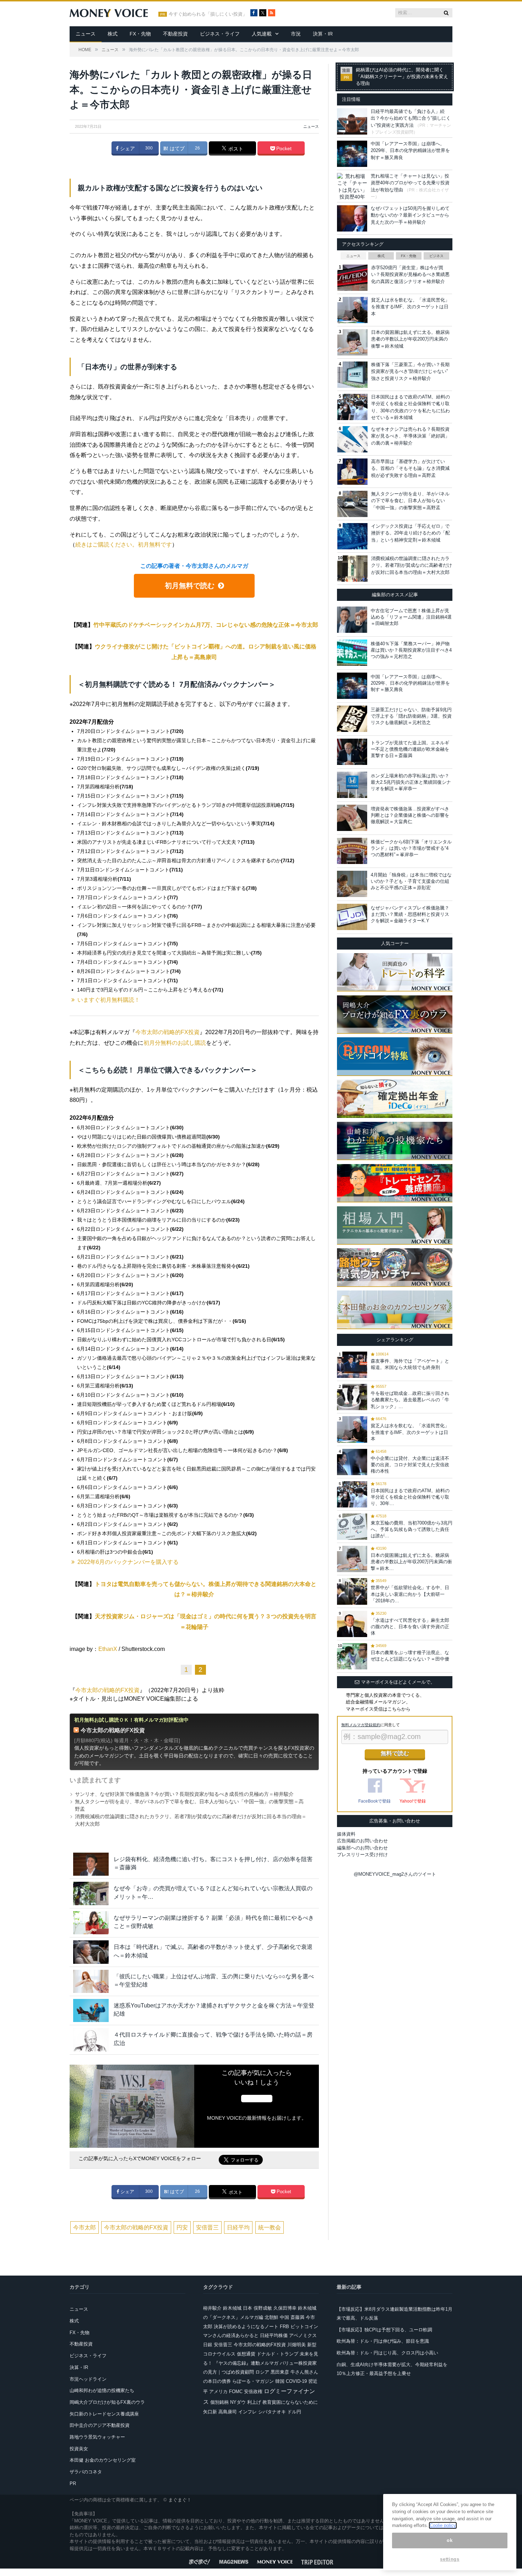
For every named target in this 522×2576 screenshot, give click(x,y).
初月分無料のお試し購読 (175, 1043)
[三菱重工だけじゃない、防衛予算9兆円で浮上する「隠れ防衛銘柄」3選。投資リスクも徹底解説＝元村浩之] (352, 719)
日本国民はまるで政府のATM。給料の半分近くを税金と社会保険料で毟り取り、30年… (410, 1497)
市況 (296, 34)
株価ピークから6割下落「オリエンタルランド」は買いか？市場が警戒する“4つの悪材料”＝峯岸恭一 (411, 848)
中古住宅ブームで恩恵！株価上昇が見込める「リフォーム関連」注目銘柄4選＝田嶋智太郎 (411, 617)
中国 (284, 2317)
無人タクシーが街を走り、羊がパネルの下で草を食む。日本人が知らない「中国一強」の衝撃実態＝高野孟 (410, 501)
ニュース (86, 34)
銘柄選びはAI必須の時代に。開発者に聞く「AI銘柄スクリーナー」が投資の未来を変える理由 (402, 77)
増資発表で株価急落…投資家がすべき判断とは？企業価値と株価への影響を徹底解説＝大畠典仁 (410, 815)
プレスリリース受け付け (362, 1855)
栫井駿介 (212, 2308)
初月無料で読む (190, 586)
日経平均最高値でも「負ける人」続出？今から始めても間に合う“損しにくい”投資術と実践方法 (411, 118)
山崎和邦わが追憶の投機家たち (102, 2390)
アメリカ (218, 2392)
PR (73, 2483)
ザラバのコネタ (86, 2472)
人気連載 (262, 34)
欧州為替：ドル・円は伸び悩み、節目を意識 (383, 2341)
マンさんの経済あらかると (231, 2335)
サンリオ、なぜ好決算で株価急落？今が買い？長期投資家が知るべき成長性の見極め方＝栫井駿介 (184, 1794)
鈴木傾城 (232, 2308)
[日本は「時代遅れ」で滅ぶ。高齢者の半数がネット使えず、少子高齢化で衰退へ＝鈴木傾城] (91, 1952)
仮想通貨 (246, 2354)
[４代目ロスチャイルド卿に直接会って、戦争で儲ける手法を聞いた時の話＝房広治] (91, 2040)
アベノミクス (303, 2335)
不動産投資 (175, 34)
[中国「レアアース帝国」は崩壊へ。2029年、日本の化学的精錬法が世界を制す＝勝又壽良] (352, 686)
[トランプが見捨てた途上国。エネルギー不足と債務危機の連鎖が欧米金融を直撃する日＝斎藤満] (352, 752)
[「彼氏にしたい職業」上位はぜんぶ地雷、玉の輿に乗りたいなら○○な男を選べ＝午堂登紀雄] (91, 1981)
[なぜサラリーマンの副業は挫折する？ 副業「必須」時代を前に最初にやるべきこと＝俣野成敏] (91, 1923)
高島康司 (228, 2412)
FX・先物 (140, 34)
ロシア (262, 2372)
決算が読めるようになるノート (246, 2327)
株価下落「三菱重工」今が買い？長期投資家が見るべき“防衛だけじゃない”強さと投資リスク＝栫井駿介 (410, 371)
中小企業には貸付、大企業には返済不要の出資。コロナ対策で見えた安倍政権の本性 (410, 1465)
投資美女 (79, 2449)
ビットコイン (304, 2327)
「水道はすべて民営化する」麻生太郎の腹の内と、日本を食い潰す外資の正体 (410, 1627)
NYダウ (238, 2402)
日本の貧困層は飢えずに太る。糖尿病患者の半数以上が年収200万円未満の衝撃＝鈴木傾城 (410, 339)
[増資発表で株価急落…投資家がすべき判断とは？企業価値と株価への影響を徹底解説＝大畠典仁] (352, 818)
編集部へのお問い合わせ (362, 1848)
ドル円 (294, 2412)
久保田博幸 (285, 2308)
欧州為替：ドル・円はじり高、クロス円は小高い (387, 2353)
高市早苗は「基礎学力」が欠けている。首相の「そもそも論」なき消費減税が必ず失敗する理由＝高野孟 (410, 468)
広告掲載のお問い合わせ (362, 1841)
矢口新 (210, 2412)
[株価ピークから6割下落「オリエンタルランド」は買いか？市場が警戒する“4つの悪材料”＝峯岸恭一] (352, 851)
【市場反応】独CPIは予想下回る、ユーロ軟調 (384, 2330)
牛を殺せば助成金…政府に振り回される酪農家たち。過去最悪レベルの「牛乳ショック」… (410, 1400)
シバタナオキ (272, 2412)
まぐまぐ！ (180, 2500)
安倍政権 (253, 2392)
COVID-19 (296, 2381)
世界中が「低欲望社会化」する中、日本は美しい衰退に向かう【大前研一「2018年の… (410, 1594)
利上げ (254, 2402)
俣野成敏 (263, 2308)
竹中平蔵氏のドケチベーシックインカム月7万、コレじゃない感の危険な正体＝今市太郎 (206, 625)
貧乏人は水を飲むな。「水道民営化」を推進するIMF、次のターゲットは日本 (410, 307)
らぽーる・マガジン (253, 2381)
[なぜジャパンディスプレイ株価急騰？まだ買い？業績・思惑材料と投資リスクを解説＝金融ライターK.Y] (352, 917)
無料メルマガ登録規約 (361, 1725)
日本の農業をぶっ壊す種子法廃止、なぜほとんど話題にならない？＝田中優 (410, 1656)
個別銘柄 (219, 2402)
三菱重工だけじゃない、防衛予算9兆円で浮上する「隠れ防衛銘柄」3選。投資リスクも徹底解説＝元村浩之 (411, 716)
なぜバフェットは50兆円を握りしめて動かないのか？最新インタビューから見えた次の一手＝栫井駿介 (410, 215)
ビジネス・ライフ (220, 34)
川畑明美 (297, 2345)
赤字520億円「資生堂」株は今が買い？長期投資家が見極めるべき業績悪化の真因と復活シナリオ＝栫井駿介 (410, 275)
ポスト (235, 149)
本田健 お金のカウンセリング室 (103, 2460)
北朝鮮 (271, 2317)
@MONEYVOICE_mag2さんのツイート (395, 1874)
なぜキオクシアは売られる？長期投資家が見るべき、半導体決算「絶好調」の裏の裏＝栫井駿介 (410, 436)
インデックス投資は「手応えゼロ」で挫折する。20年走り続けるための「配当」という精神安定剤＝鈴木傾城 (410, 533)
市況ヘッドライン (88, 2379)
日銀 (208, 2345)
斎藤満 (297, 2317)
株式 (113, 34)
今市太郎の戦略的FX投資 (167, 1032)
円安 (182, 2227)
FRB (284, 2327)
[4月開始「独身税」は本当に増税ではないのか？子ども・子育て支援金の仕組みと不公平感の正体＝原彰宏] (352, 884)
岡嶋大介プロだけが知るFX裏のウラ (107, 2402)
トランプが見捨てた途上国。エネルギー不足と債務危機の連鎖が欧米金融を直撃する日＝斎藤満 (410, 749)
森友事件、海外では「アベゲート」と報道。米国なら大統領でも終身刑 (410, 1364)
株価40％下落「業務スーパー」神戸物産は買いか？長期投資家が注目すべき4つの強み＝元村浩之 (411, 650)
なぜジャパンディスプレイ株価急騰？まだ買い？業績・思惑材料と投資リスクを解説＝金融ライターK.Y (410, 914)
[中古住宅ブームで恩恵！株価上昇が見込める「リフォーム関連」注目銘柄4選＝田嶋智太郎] (352, 620)
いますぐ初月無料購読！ (109, 1000)
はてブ (176, 148)
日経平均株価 (274, 2335)
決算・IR (323, 34)
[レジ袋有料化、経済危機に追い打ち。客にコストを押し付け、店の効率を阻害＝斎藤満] (91, 1864)
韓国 (280, 2381)
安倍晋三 (207, 2227)
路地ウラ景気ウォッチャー (97, 2437)
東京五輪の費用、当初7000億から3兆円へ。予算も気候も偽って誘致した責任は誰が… (412, 1529)
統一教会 (270, 2227)
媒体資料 (346, 1834)
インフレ (248, 2412)
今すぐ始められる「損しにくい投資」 (208, 14)
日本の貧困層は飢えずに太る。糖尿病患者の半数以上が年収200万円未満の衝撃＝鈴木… (411, 1562)
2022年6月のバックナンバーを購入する (128, 1562)
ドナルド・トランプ (278, 2354)
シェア (127, 148)
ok (450, 2540)
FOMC (236, 2392)
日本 (248, 2308)
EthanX (108, 1649)
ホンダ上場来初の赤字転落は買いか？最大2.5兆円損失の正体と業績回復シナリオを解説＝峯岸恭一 (411, 782)
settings (450, 2559)
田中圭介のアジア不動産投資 (100, 2425)
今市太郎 (85, 2227)
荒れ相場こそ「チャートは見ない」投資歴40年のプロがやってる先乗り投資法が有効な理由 (410, 183)
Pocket (283, 148)
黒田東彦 (280, 2372)
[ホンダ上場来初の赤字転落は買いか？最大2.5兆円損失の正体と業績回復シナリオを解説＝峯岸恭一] (352, 785)
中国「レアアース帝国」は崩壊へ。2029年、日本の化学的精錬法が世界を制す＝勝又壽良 (410, 151)
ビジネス (436, 256)
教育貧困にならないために (290, 2402)
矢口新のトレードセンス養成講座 (104, 2414)
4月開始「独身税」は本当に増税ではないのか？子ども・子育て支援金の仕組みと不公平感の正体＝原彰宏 (411, 881)
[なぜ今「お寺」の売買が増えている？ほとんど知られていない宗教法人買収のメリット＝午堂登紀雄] (91, 1893)
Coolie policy (443, 2525)
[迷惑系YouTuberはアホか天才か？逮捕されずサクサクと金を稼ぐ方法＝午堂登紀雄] (91, 2010)
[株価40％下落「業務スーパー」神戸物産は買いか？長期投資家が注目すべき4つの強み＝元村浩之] (352, 653)
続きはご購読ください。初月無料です (124, 545)
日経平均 (238, 2227)
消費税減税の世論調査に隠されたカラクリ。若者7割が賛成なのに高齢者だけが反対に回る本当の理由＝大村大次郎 (412, 565)
